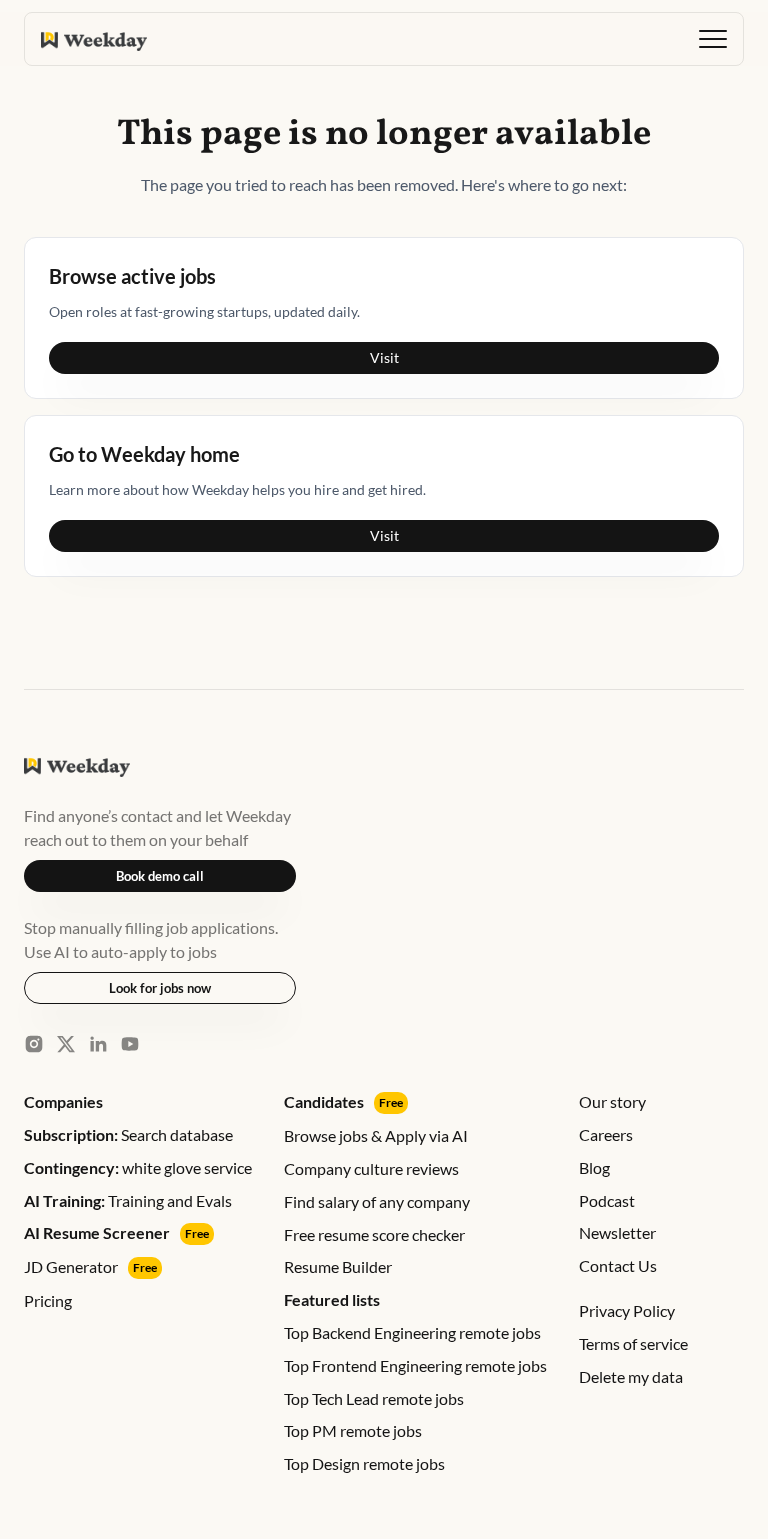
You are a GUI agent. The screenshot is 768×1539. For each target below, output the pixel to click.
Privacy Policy (627, 1310)
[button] (713, 39)
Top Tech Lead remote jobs (374, 1398)
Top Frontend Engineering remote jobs (415, 1365)
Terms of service (633, 1343)
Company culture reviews (371, 1168)
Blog (594, 1167)
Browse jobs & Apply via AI (376, 1135)
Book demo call (160, 876)
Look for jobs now (160, 988)
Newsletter (617, 1232)
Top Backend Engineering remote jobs (412, 1332)
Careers (606, 1134)
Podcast (607, 1200)
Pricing (48, 1300)
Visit (384, 357)
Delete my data (631, 1376)
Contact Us (618, 1265)
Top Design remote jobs (364, 1463)
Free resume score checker (374, 1234)
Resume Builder (338, 1266)
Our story (612, 1101)
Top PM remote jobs (353, 1430)
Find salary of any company (377, 1201)
